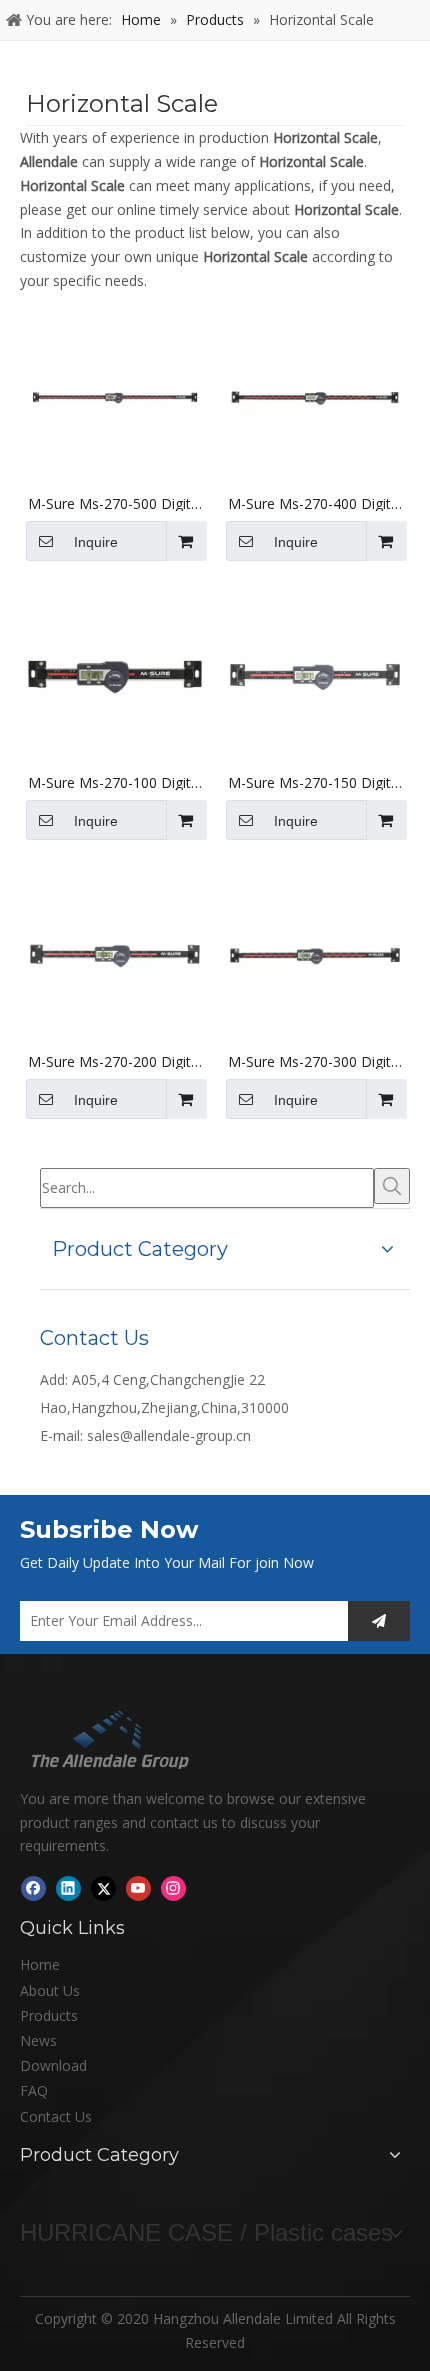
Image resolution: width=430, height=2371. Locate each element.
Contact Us (56, 2116)
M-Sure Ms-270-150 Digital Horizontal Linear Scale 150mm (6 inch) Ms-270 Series (315, 783)
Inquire (96, 542)
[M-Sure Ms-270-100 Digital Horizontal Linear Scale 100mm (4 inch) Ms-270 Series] (115, 675)
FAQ (34, 2090)
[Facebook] (33, 1888)
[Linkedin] (68, 1888)
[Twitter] (103, 1888)
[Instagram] (173, 1888)
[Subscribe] (379, 1621)
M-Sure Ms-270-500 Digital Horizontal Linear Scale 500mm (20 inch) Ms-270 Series (115, 504)
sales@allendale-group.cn (169, 1435)
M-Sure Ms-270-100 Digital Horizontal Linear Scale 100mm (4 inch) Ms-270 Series (115, 783)
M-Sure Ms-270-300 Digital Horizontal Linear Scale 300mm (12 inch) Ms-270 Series (315, 1062)
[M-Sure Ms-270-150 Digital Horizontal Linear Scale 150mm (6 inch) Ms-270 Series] (315, 675)
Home (40, 1964)
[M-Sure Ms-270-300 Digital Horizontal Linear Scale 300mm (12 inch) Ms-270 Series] (315, 954)
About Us (50, 1990)
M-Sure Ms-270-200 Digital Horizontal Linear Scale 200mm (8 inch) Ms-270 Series (115, 1062)
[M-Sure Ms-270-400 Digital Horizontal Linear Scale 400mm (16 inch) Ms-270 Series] (315, 396)
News (38, 2040)
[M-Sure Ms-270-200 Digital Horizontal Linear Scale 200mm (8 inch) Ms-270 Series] (115, 954)
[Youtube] (138, 1888)
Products (49, 2015)
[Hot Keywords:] (392, 1186)
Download (53, 2065)
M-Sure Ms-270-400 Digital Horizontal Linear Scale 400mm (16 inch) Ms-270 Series (315, 504)
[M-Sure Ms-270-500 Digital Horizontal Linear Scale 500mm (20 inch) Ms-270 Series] (115, 396)
